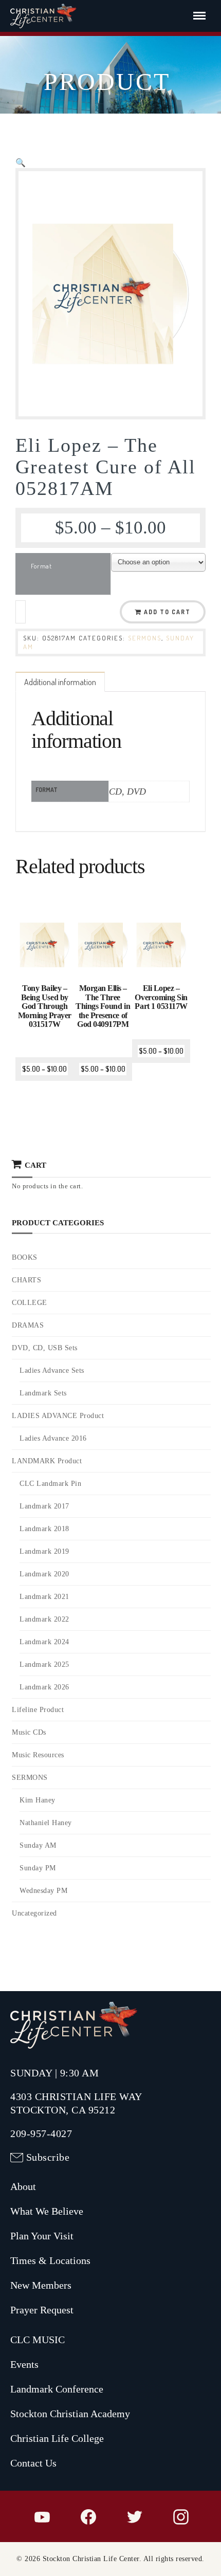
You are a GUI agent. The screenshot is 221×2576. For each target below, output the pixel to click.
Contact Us (33, 2463)
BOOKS (25, 1257)
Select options (46, 1010)
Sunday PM (38, 1868)
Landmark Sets (43, 1393)
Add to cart (167, 612)
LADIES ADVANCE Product (58, 1416)
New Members (41, 2285)
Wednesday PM (43, 1891)
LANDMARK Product (47, 1461)
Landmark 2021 (44, 1597)
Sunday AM (38, 1845)
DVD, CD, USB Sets (45, 1348)
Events (24, 2364)
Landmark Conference (57, 2389)
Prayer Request (42, 2310)
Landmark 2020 (44, 1574)
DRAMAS (28, 1325)
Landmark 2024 (44, 1642)
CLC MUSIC (38, 2340)
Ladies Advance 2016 (53, 1438)
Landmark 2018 (44, 1529)
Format (41, 566)
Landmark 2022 (44, 1619)
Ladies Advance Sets (52, 1370)
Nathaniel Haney (46, 1823)
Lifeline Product (38, 1710)
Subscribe (48, 2157)
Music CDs (29, 1732)
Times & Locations (50, 2260)
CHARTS (26, 1280)
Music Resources (38, 1755)
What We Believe (47, 2211)
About (23, 2186)
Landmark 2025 (44, 1664)
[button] (21, 162)
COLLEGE (30, 1303)
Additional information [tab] (60, 682)
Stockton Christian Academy (70, 2414)
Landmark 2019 (44, 1551)
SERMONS (145, 638)
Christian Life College (57, 2438)
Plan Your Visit (42, 2236)
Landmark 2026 (44, 1687)
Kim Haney (38, 1800)
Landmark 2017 (44, 1506)
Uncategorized (34, 1913)
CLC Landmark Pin (50, 1484)
